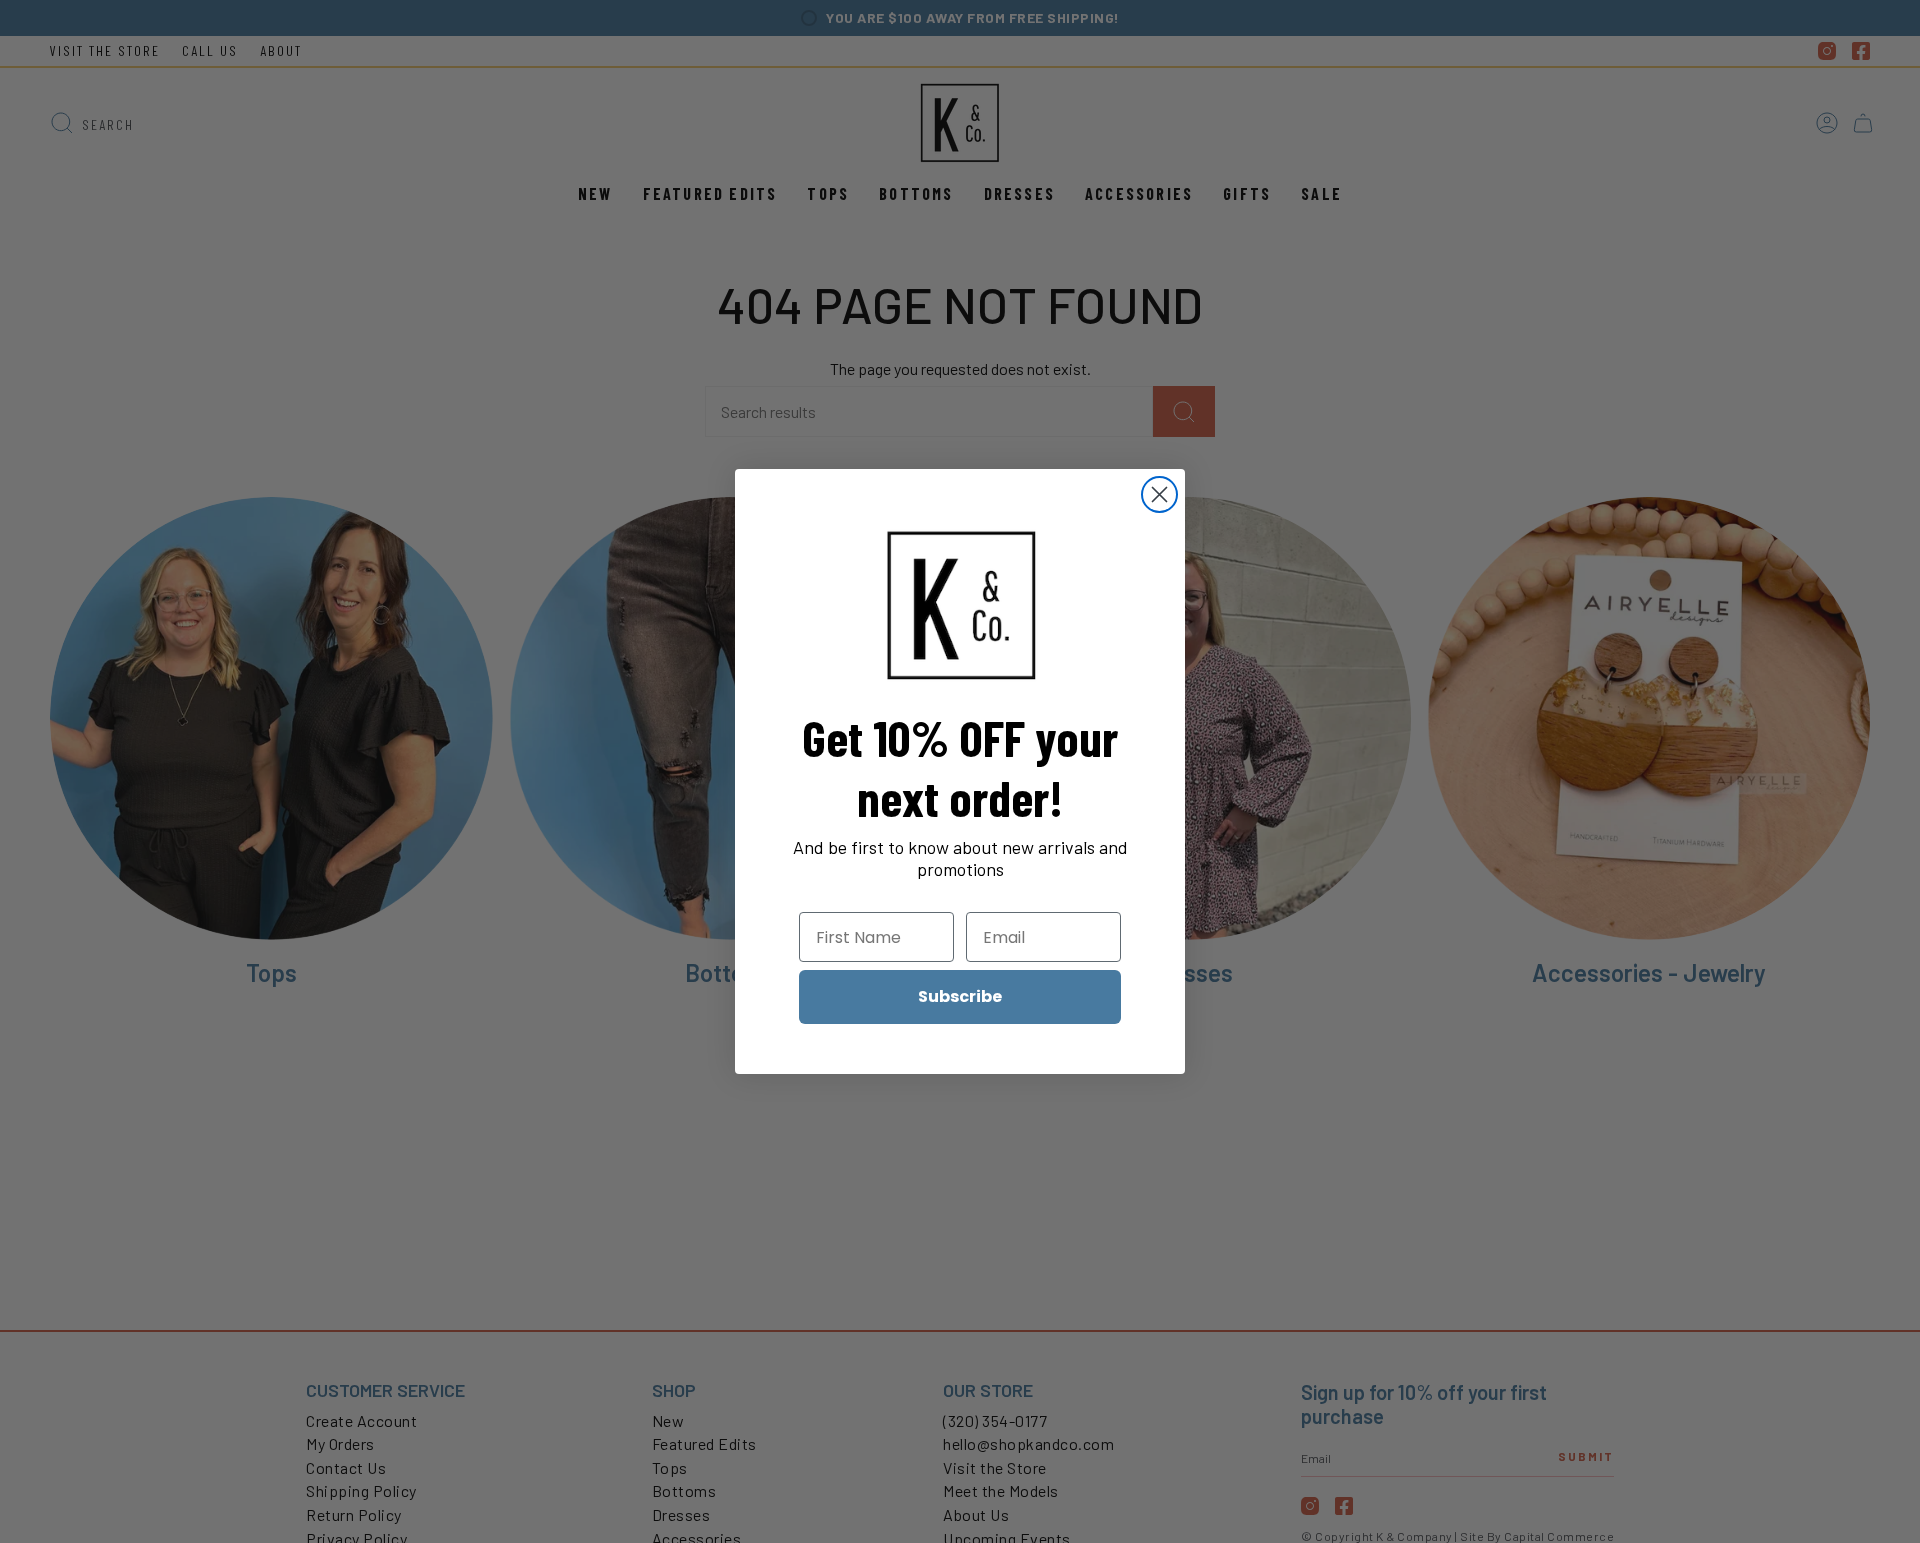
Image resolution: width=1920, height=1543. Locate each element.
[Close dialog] (1159, 494)
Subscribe (960, 996)
